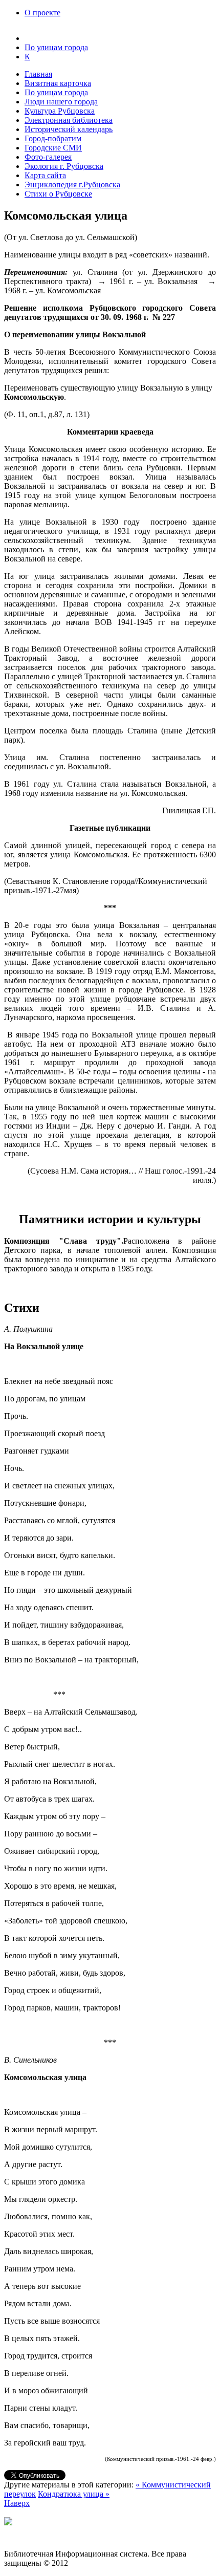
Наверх (17, 2503)
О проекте (42, 13)
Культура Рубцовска (60, 111)
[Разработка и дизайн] (8, 2523)
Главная (38, 74)
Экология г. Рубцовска (64, 166)
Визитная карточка (58, 83)
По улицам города (56, 92)
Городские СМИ (53, 148)
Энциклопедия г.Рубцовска (72, 185)
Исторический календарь (69, 129)
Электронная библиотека (69, 120)
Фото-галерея (48, 157)
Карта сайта (45, 175)
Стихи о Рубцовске (58, 194)
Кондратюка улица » (74, 2494)
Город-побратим (53, 138)
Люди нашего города (61, 102)
